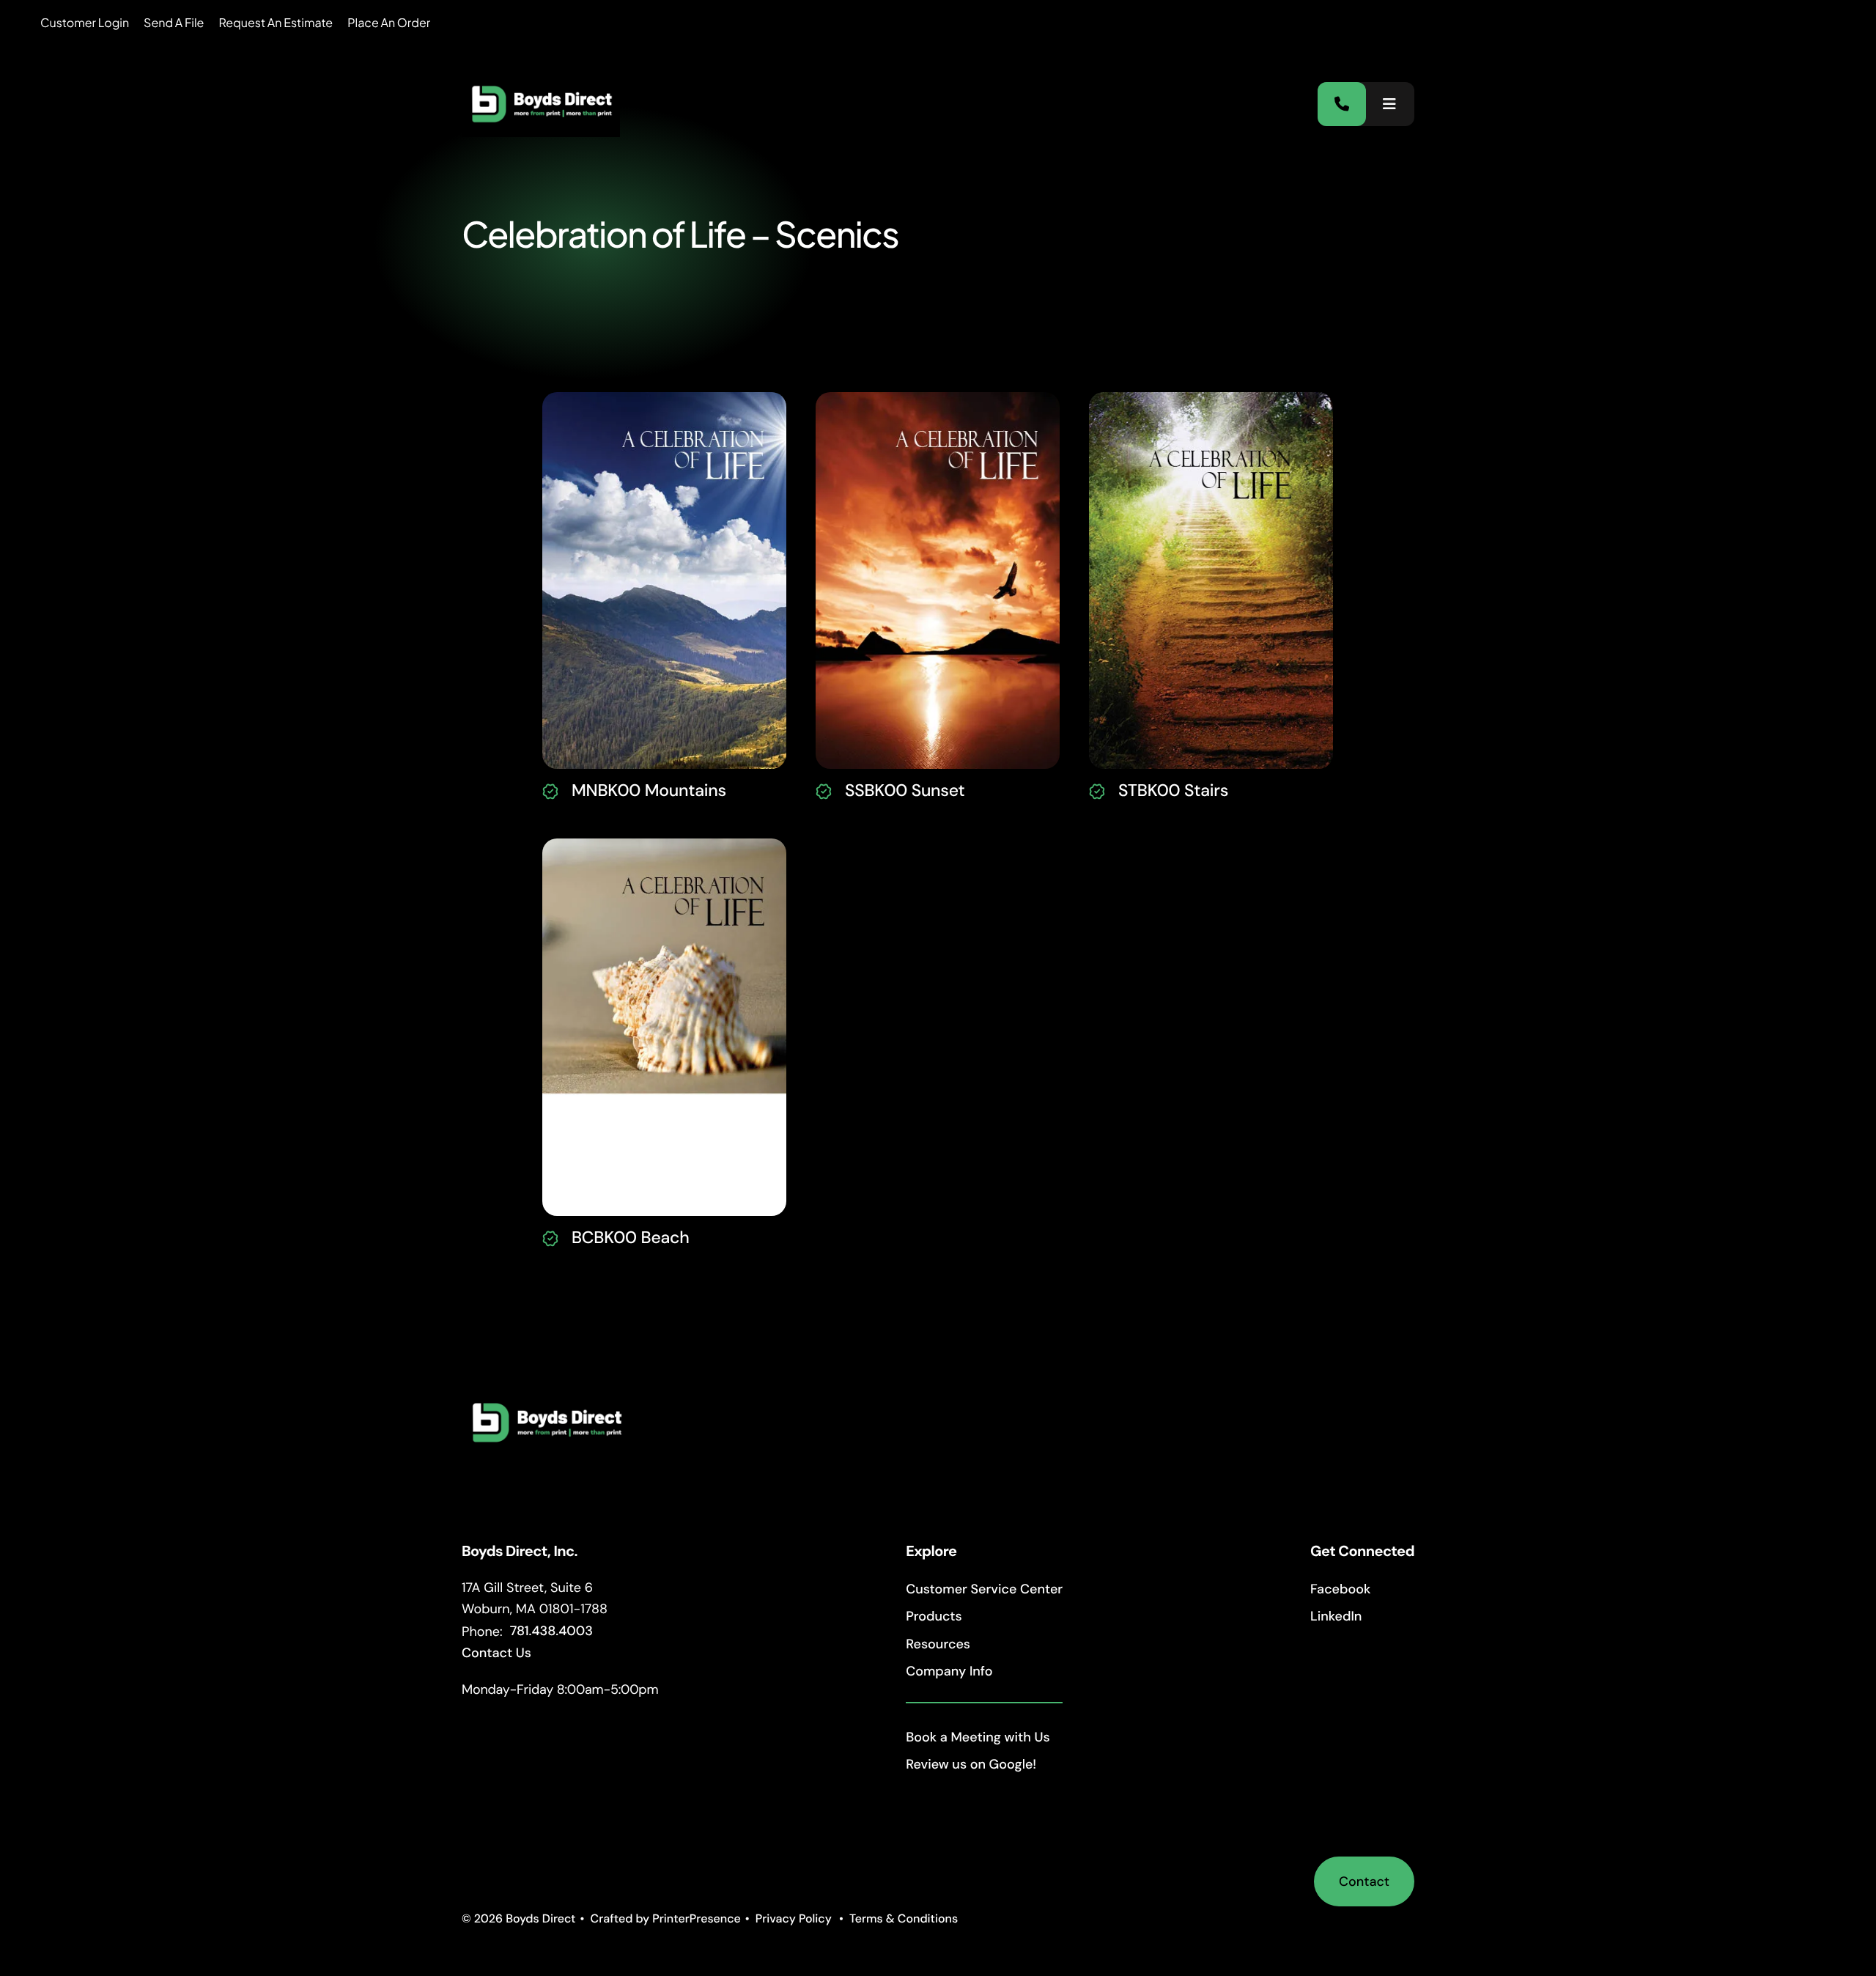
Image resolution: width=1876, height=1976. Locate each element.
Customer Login (85, 22)
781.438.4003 (551, 1631)
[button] (1389, 104)
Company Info (949, 1671)
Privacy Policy (794, 1918)
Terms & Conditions (904, 1918)
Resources (938, 1644)
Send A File (174, 22)
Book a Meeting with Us (978, 1737)
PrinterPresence (697, 1918)
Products (934, 1616)
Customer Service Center (984, 1589)
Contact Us (496, 1653)
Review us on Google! (971, 1764)
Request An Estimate (276, 22)
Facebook (1340, 1589)
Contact (1364, 1881)
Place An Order (389, 22)
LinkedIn (1336, 1616)
